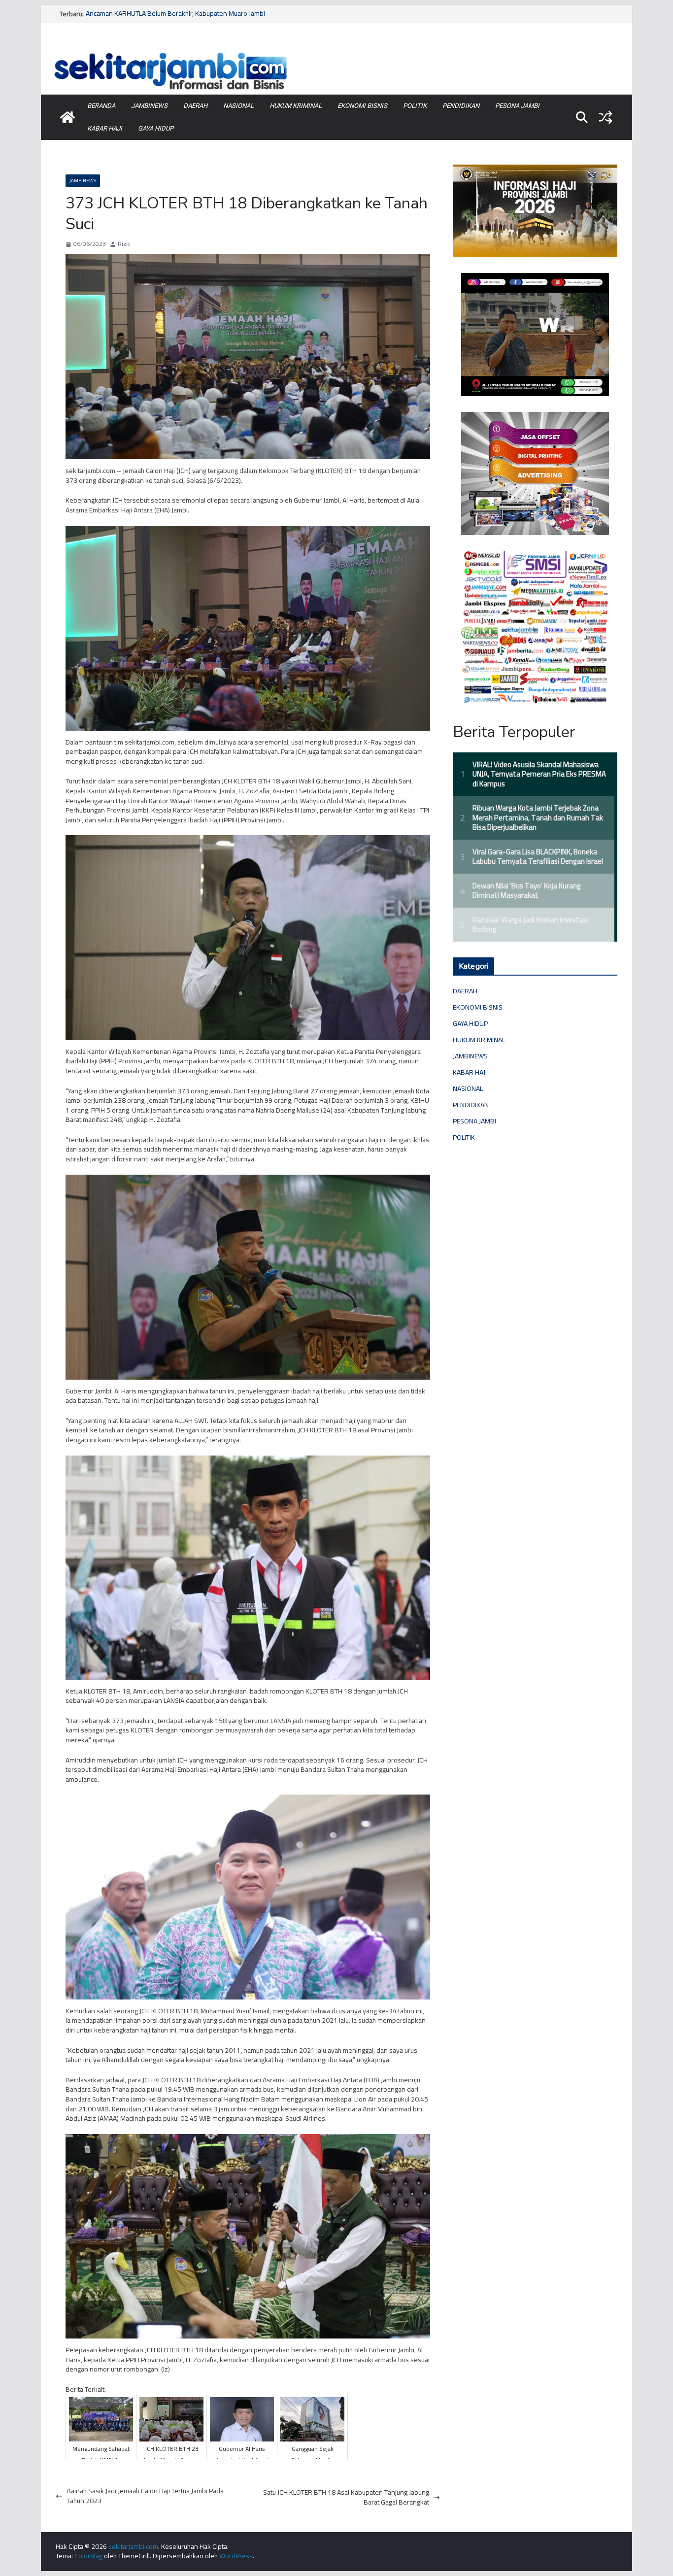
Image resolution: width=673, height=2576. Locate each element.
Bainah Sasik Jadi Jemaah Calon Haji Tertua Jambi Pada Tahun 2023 (145, 2496)
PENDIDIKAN (461, 106)
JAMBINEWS (149, 106)
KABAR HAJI (105, 128)
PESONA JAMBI (517, 106)
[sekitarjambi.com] (336, 51)
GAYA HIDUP (156, 128)
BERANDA (101, 106)
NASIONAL (238, 106)
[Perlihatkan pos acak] (606, 117)
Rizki (124, 244)
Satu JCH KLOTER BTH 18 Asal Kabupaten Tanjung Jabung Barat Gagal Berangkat (346, 2497)
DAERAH (195, 106)
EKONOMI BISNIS (362, 106)
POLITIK (415, 106)
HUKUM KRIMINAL (296, 106)
